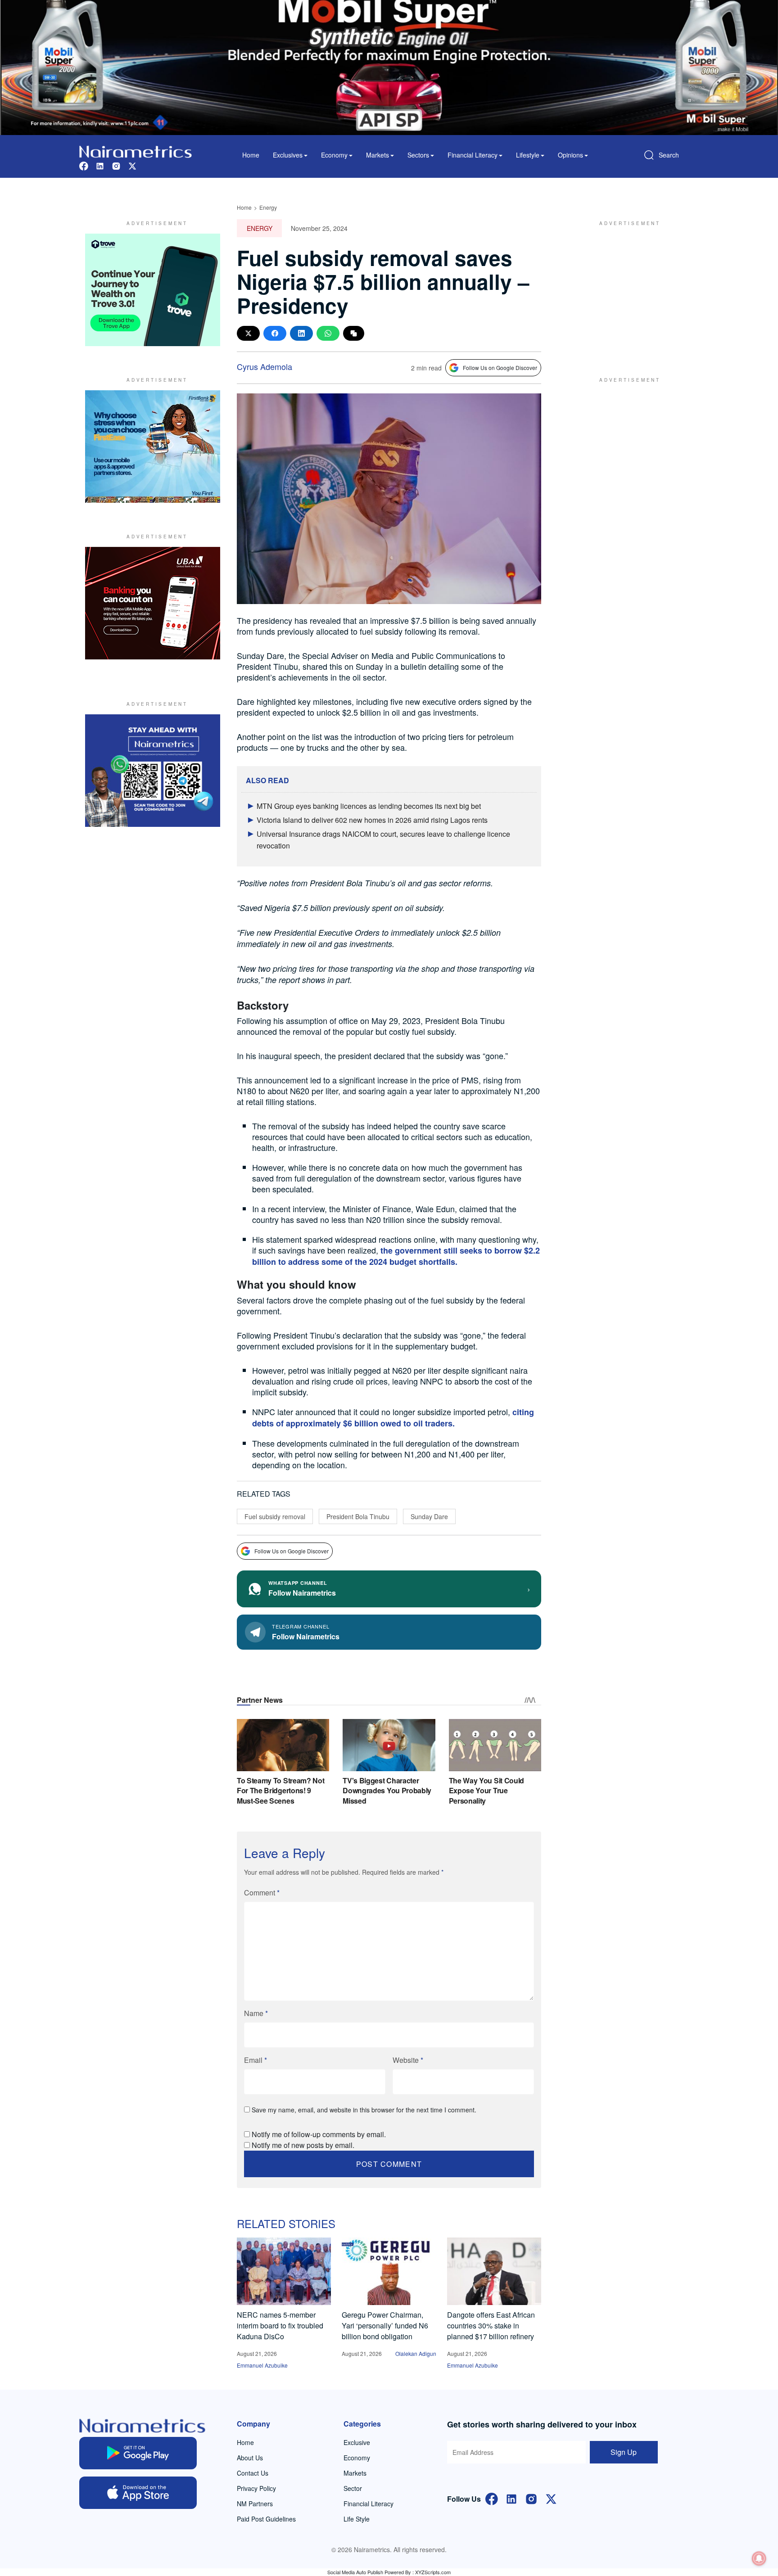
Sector (353, 2488)
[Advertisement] (625, 290)
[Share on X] (248, 333)
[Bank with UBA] (153, 603)
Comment (262, 1893)
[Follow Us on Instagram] (531, 2498)
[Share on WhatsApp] (328, 333)
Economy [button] (334, 155)
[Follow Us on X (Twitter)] (551, 2498)
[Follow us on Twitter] (132, 165)
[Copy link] (354, 333)
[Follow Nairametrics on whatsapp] (153, 771)
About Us (250, 2458)
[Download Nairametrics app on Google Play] (138, 2453)
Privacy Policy (256, 2488)
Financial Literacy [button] (473, 155)
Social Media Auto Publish (355, 2572)
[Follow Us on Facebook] (492, 2498)
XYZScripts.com (433, 2572)
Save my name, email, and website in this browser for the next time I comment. (364, 2110)
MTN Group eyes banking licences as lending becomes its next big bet (369, 806)
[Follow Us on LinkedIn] (511, 2498)
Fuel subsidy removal (275, 1516)
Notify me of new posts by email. (303, 2145)
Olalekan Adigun (416, 2353)
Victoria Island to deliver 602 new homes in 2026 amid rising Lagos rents (372, 820)
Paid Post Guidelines (266, 2519)
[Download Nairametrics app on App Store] (138, 2493)
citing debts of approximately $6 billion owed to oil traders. (393, 1418)
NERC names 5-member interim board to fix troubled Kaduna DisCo (280, 2326)
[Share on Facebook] (275, 333)
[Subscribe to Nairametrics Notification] (759, 2558)
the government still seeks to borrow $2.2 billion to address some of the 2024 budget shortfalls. (396, 1256)
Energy (268, 207)
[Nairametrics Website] (136, 151)
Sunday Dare (429, 1516)
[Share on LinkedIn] (301, 333)
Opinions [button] (570, 155)
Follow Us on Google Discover (500, 368)
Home (251, 155)
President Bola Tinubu (358, 1516)
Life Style (357, 2519)
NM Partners (255, 2504)
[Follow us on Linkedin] (100, 165)
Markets (355, 2473)
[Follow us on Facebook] (84, 165)
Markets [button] (378, 155)
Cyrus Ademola (265, 366)
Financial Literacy (369, 2504)
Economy (357, 2458)
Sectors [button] (418, 155)
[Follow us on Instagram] (116, 165)
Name (256, 2013)
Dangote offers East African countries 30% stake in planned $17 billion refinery (491, 2326)
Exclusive (357, 2442)
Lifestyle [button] (528, 155)
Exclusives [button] (288, 155)
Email (256, 2060)
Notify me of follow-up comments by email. (319, 2134)
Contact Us (253, 2473)
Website (408, 2060)
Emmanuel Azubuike (262, 2365)
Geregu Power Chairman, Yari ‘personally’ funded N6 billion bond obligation (385, 2326)
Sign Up (624, 2452)
